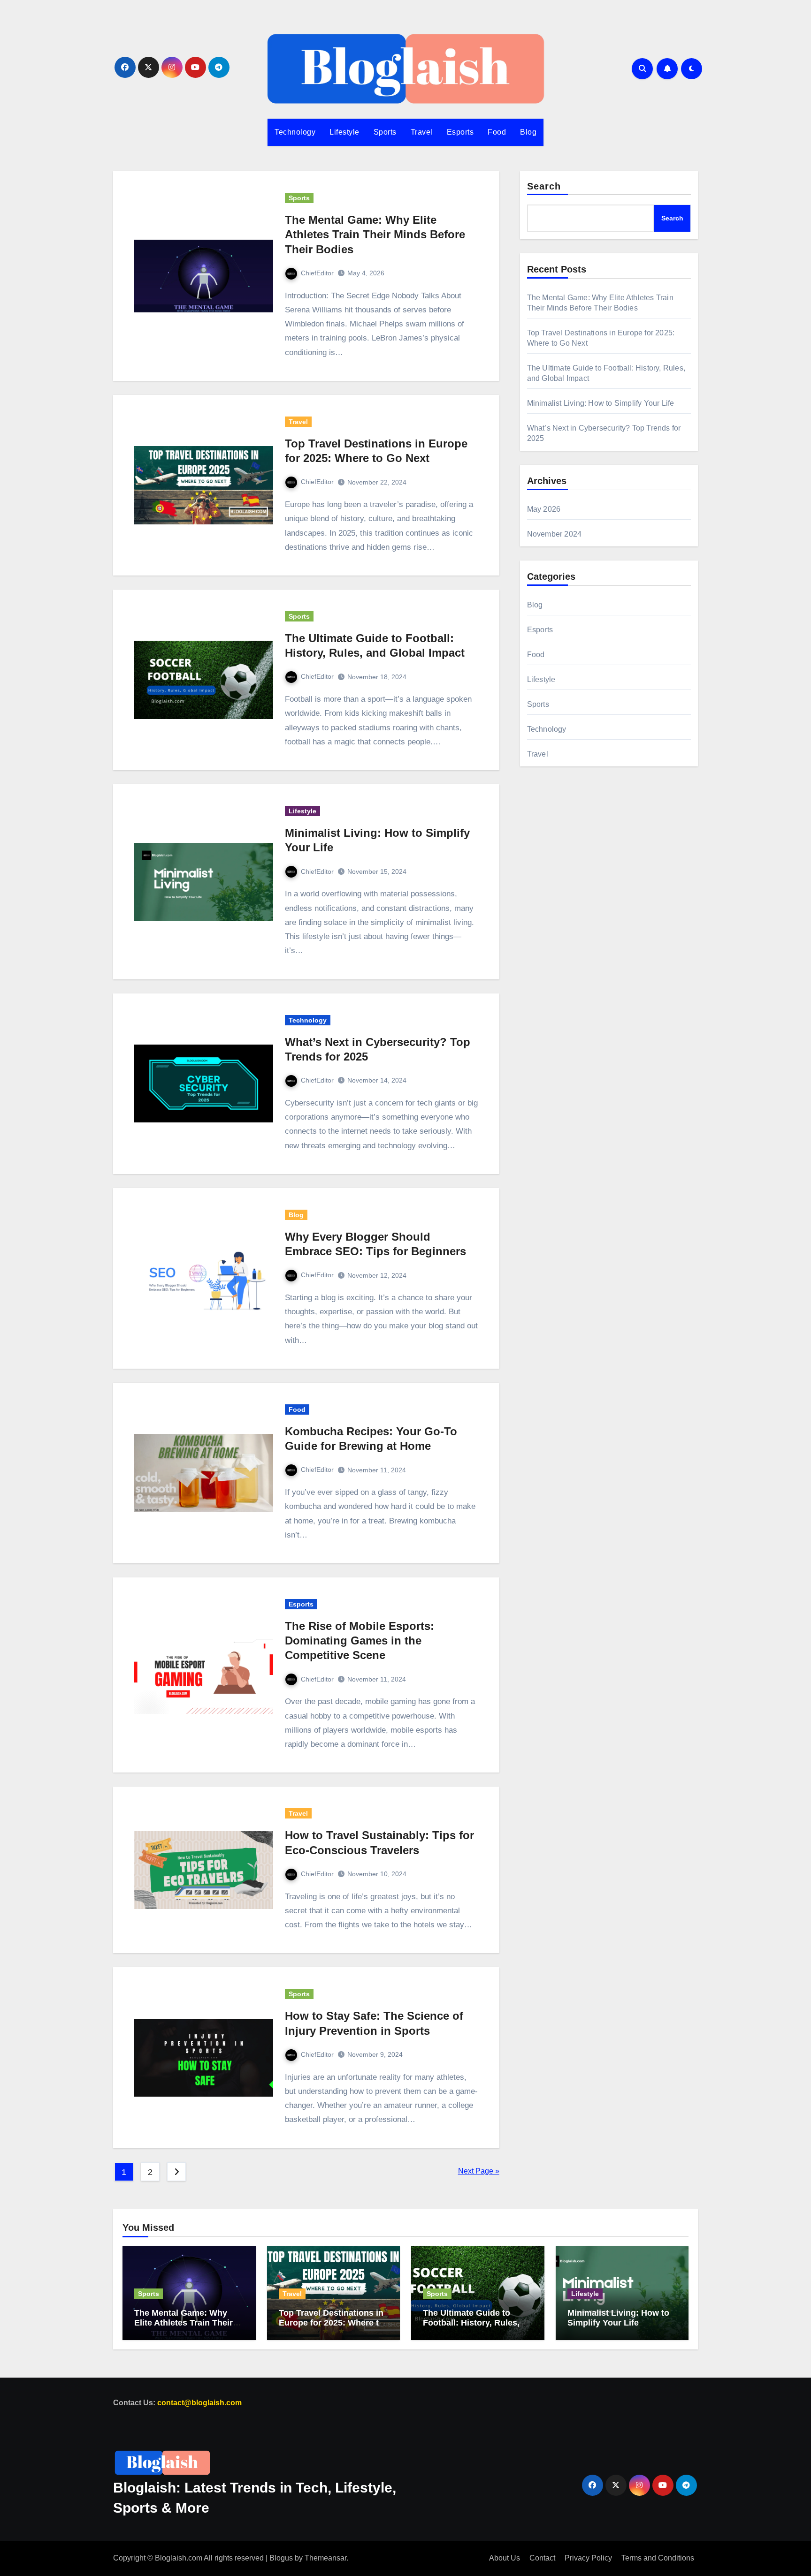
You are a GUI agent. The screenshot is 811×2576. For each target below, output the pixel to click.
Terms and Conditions (658, 2558)
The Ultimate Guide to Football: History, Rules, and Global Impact (471, 2322)
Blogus (281, 2558)
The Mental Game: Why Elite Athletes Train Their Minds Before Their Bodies (375, 234)
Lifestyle (344, 132)
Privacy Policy (588, 2558)
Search (544, 186)
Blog (528, 132)
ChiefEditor (317, 273)
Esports (460, 132)
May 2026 (544, 509)
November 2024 (555, 534)
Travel (422, 132)
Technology (295, 132)
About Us (505, 2558)
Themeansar (325, 2558)
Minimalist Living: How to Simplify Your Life (601, 403)
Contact (542, 2558)
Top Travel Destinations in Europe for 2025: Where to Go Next (331, 2322)
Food (497, 132)
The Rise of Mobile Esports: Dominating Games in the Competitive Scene (360, 1640)
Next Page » (479, 2171)
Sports (385, 132)
